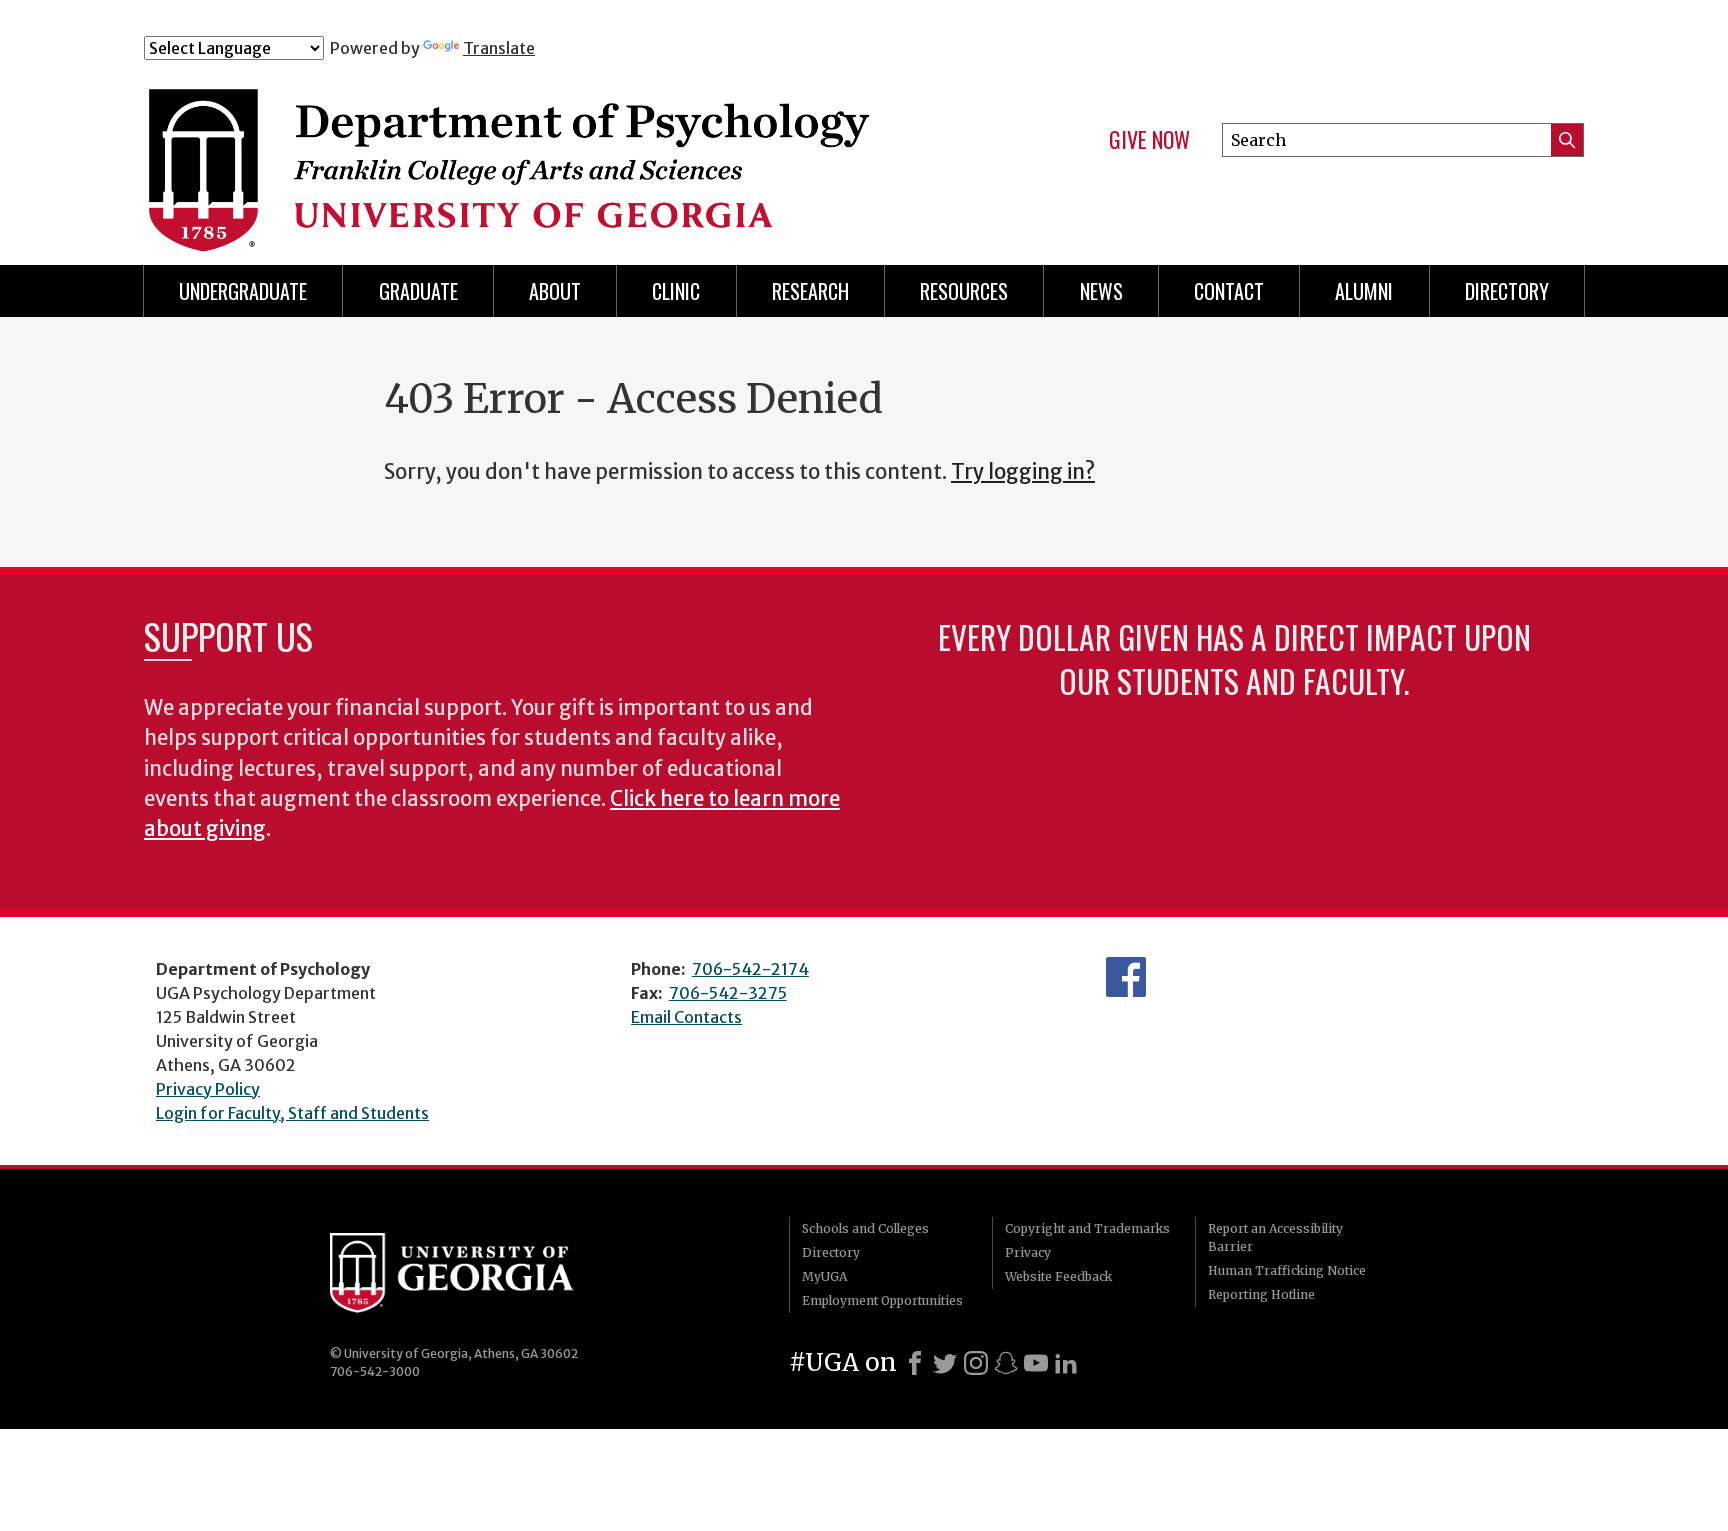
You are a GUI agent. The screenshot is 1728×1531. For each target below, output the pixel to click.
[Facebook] (915, 1363)
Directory (831, 1252)
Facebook (1126, 977)
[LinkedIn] (1066, 1363)
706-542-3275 (728, 993)
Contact (1229, 291)
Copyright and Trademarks (1087, 1228)
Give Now (1149, 140)
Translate (499, 48)
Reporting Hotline (1261, 1294)
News (1101, 291)
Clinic (676, 291)
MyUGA (824, 1276)
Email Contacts (686, 1017)
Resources (964, 291)
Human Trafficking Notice (1287, 1270)
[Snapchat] (1006, 1363)
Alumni (1364, 291)
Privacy (1028, 1252)
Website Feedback (1058, 1276)
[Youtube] (1036, 1363)
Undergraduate (243, 291)
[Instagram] (976, 1363)
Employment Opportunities (882, 1300)
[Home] (543, 148)
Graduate (418, 291)
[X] (945, 1363)
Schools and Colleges (865, 1228)
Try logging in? (1023, 472)
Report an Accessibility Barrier (1275, 1237)
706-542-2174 (750, 969)
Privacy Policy (208, 1089)
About (555, 291)
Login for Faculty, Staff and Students (292, 1113)
